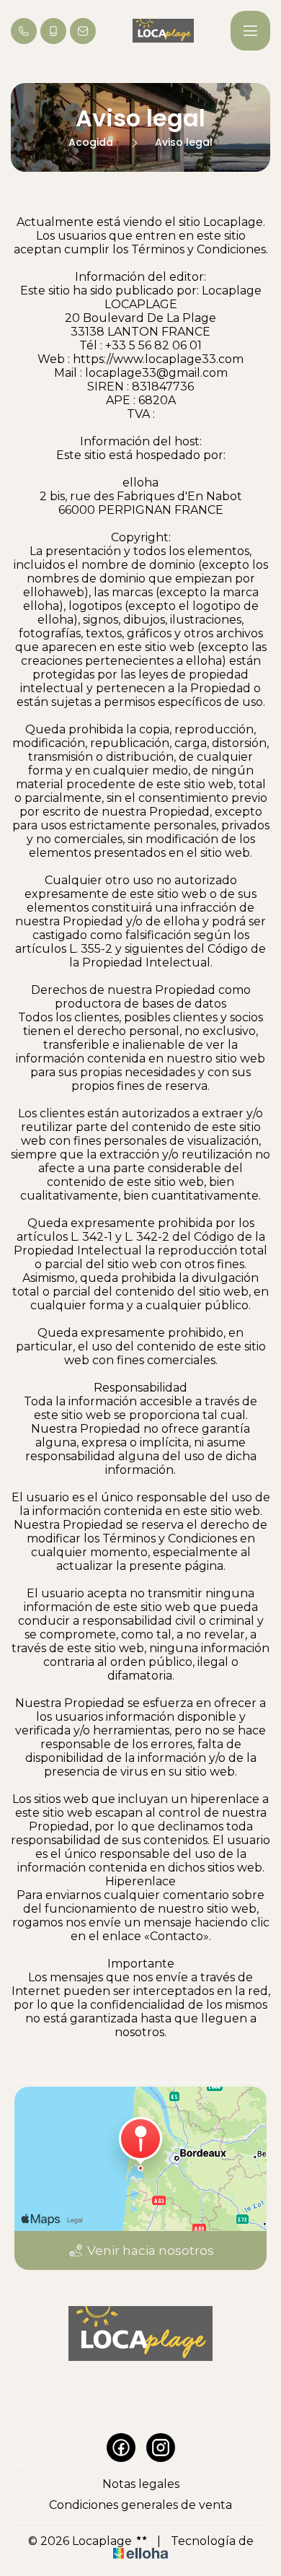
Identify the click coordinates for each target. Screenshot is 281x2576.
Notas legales (141, 2484)
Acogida (91, 142)
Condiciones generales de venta (140, 2505)
